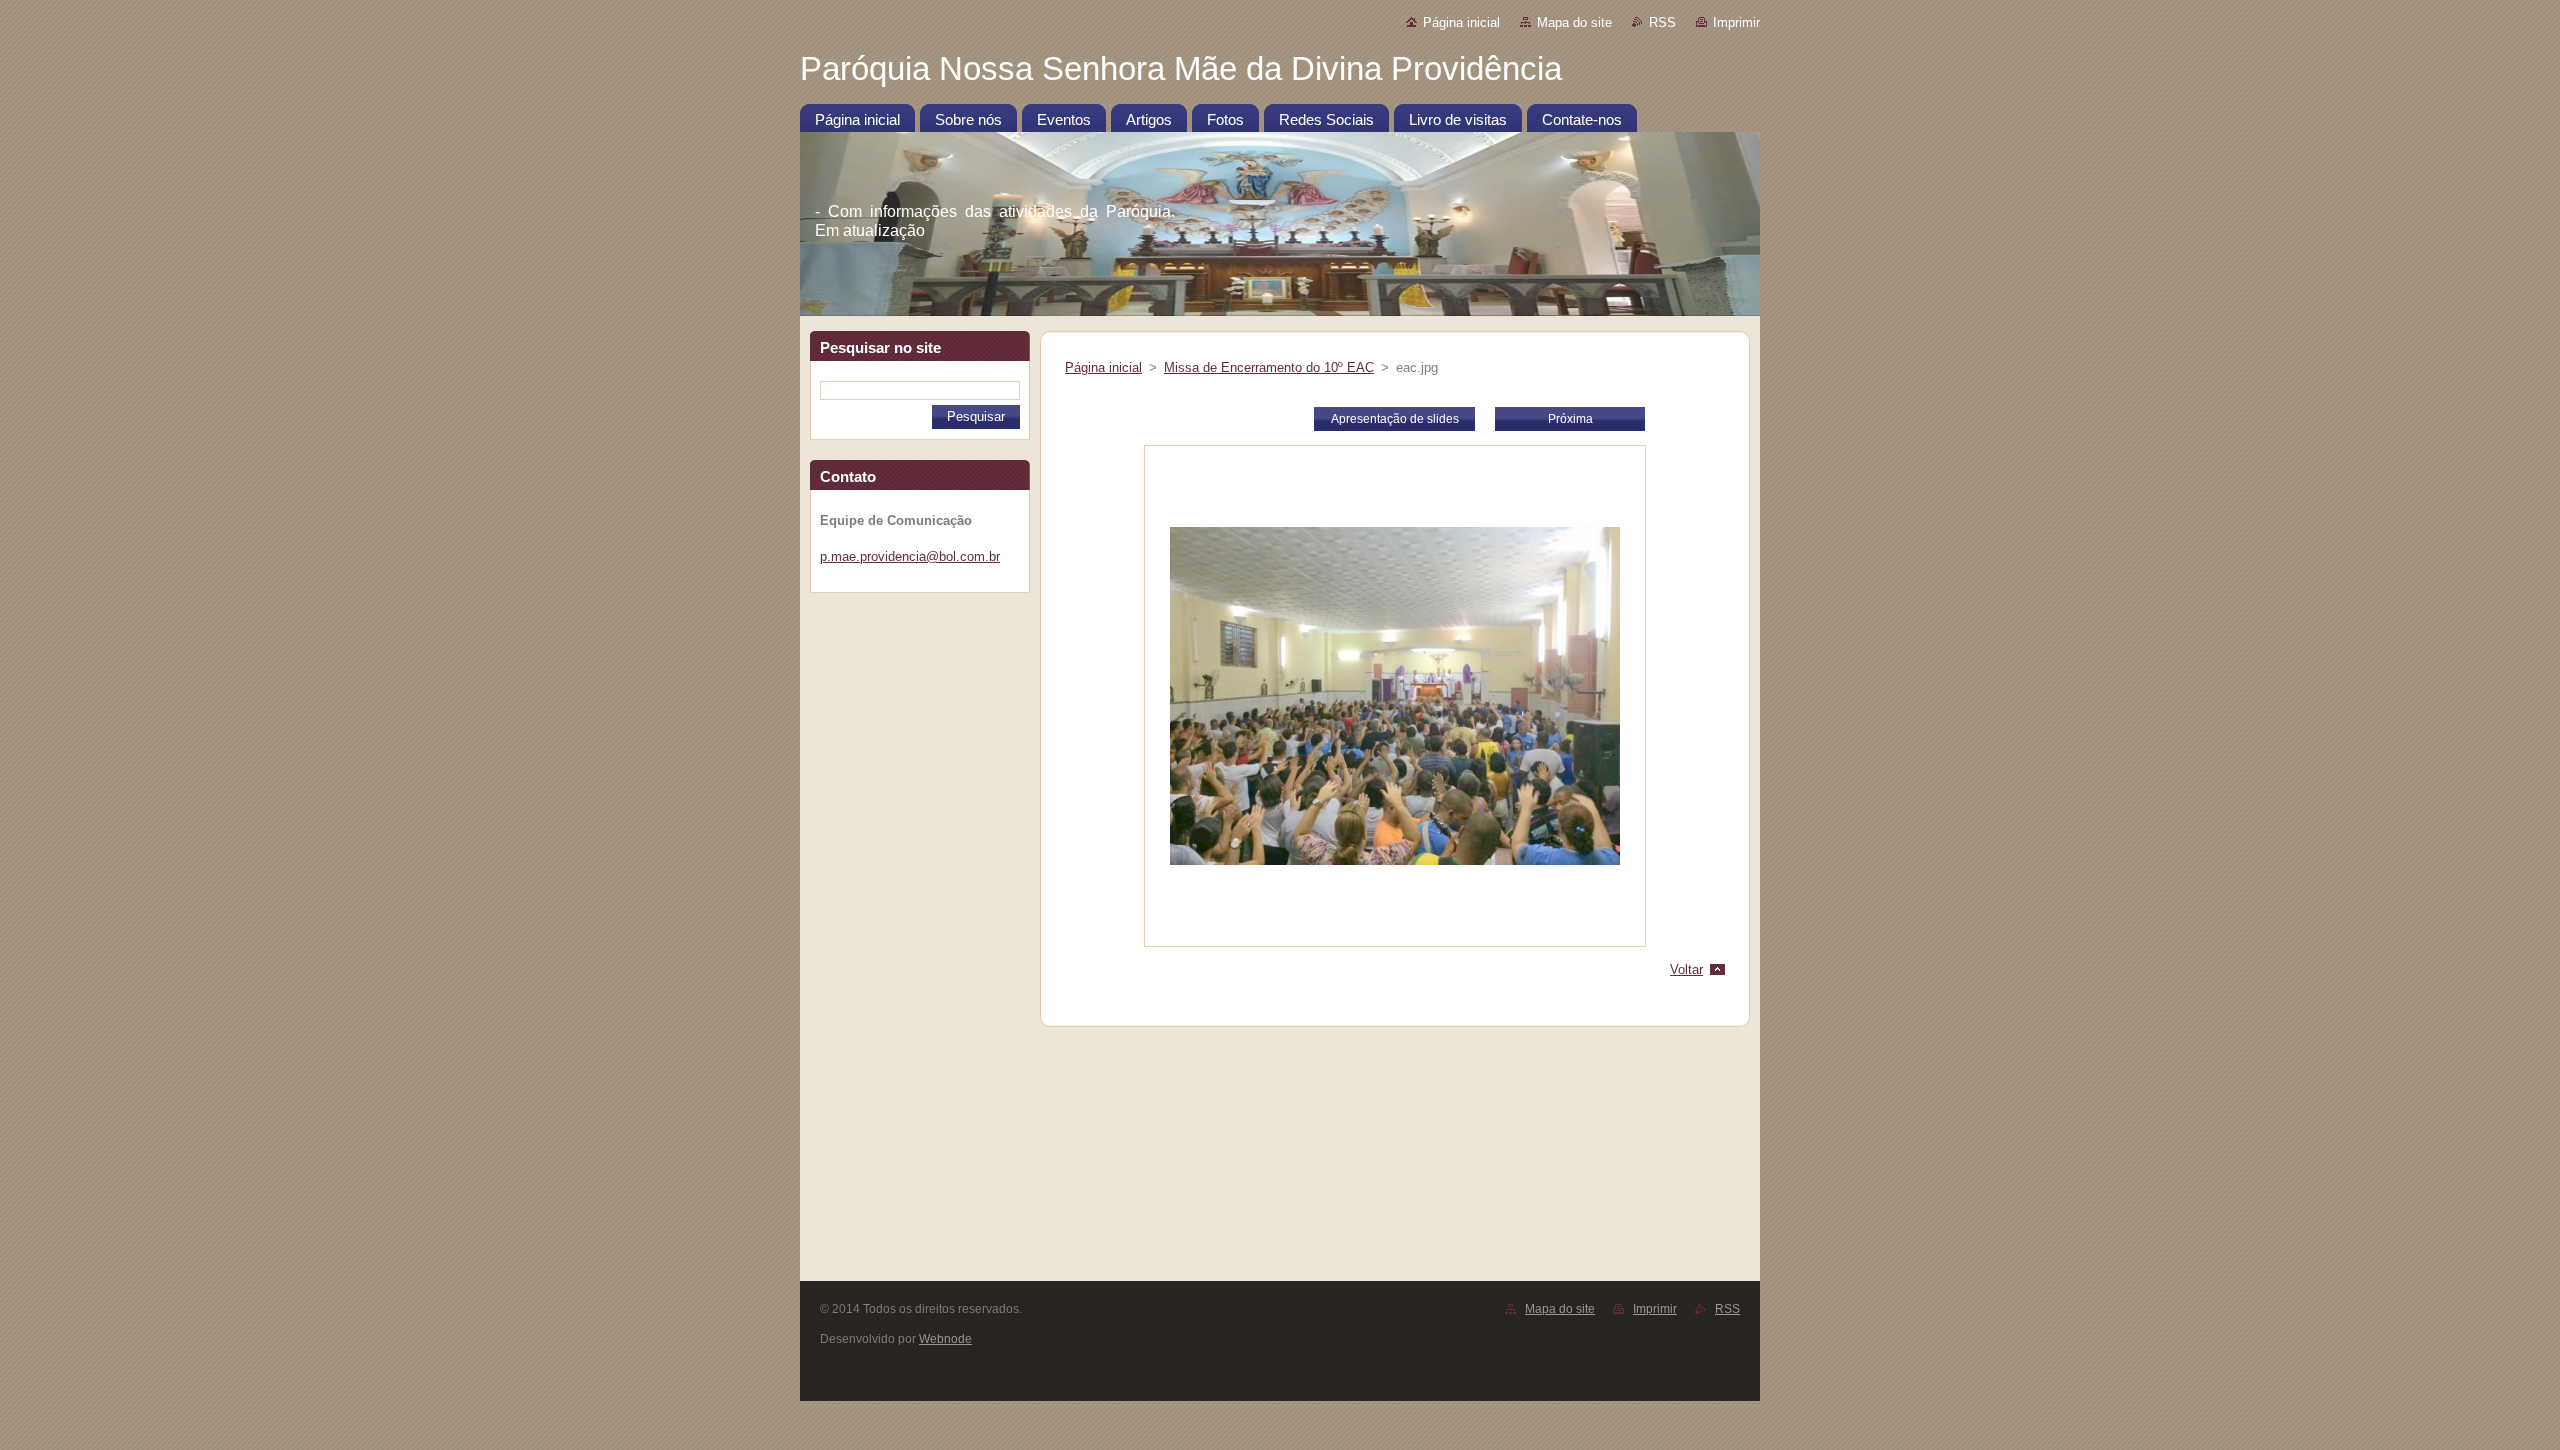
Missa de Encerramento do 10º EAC (1269, 367)
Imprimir (1736, 22)
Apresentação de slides (1395, 419)
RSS (1662, 22)
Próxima (1570, 419)
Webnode (945, 1339)
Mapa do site (1574, 22)
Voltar (1686, 969)
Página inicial (1461, 22)
